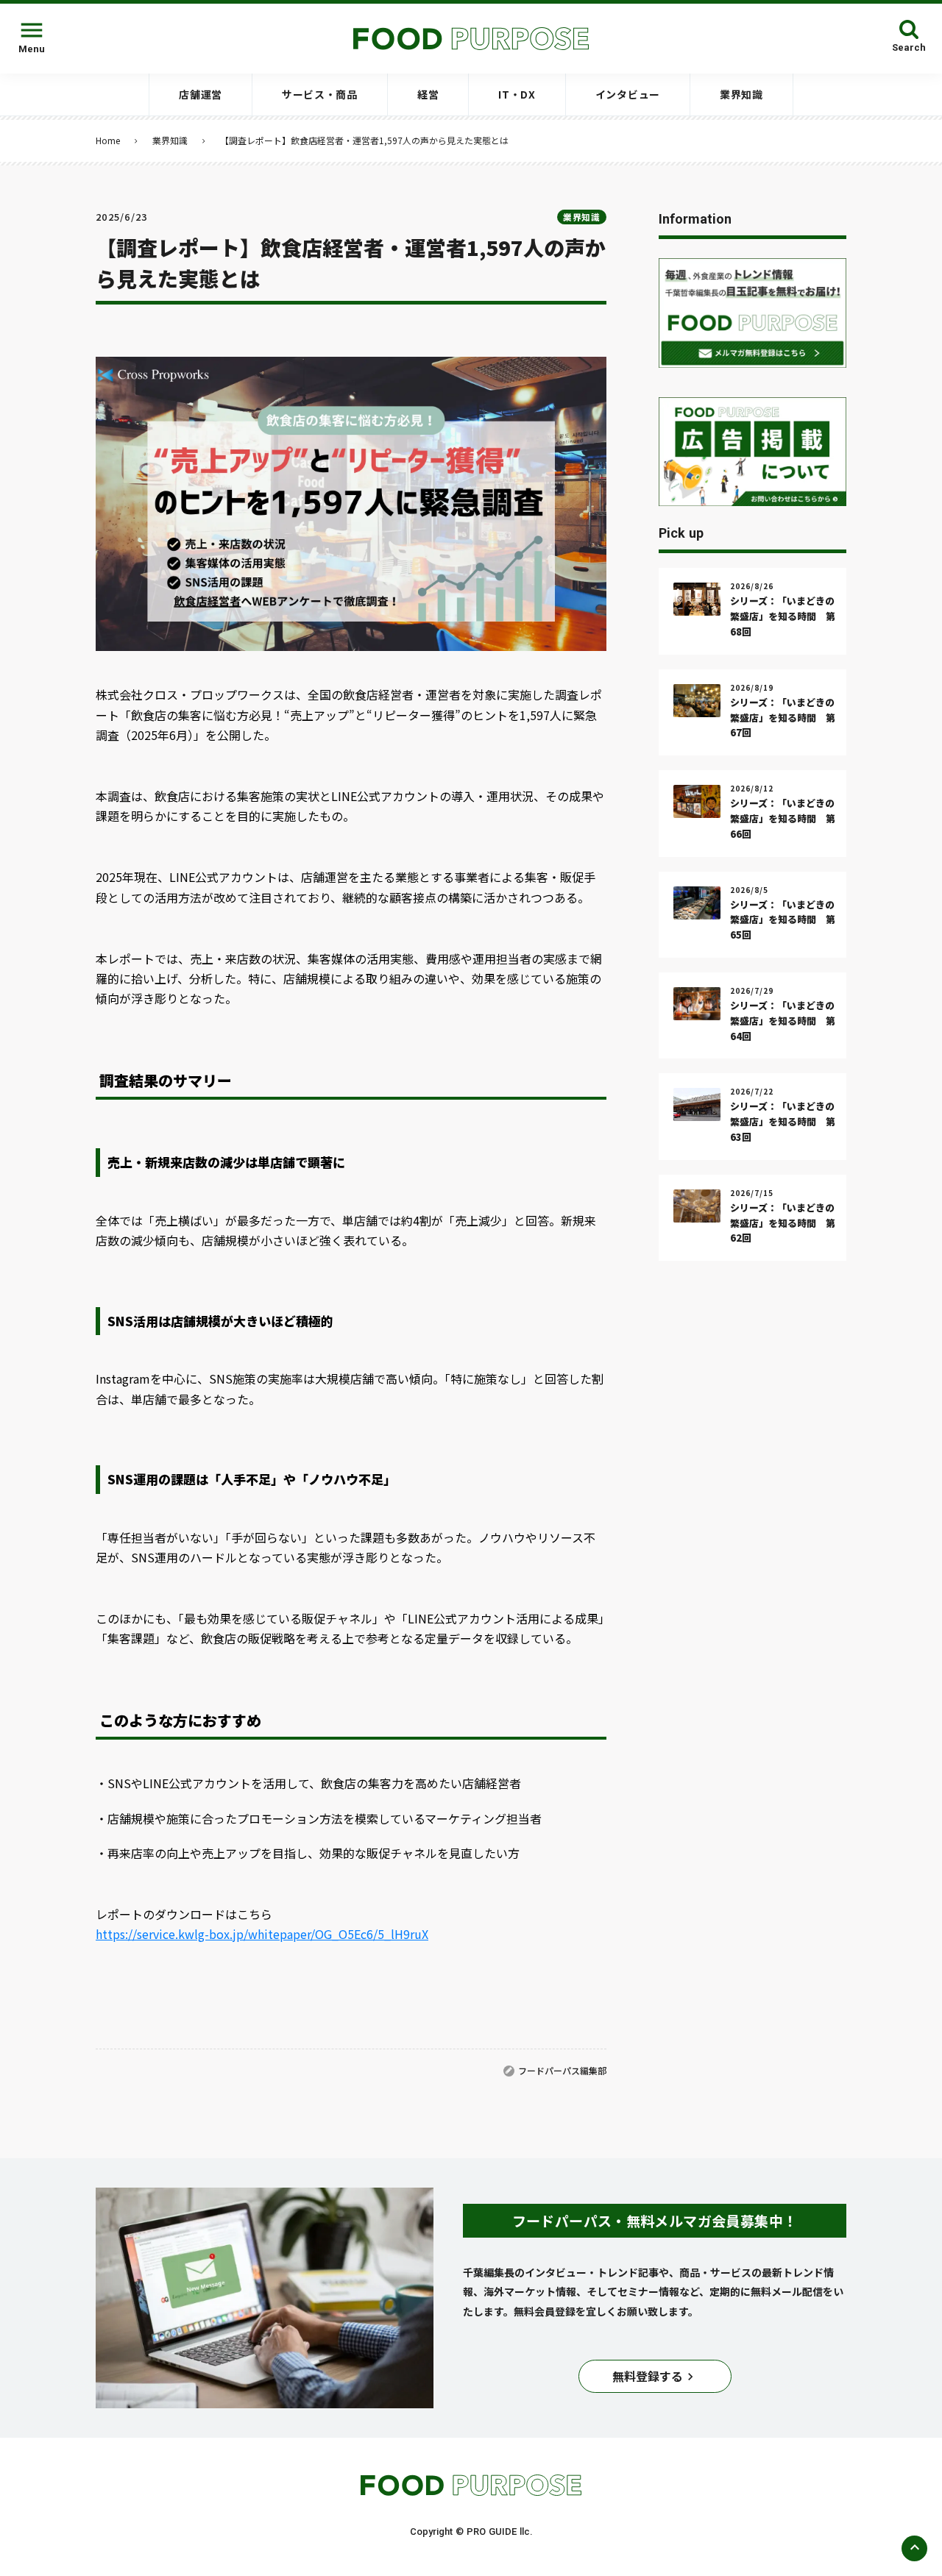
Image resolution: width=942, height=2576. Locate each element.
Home (108, 140)
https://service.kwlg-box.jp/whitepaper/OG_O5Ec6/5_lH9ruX (262, 1934)
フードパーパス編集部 (562, 2070)
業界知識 (170, 140)
